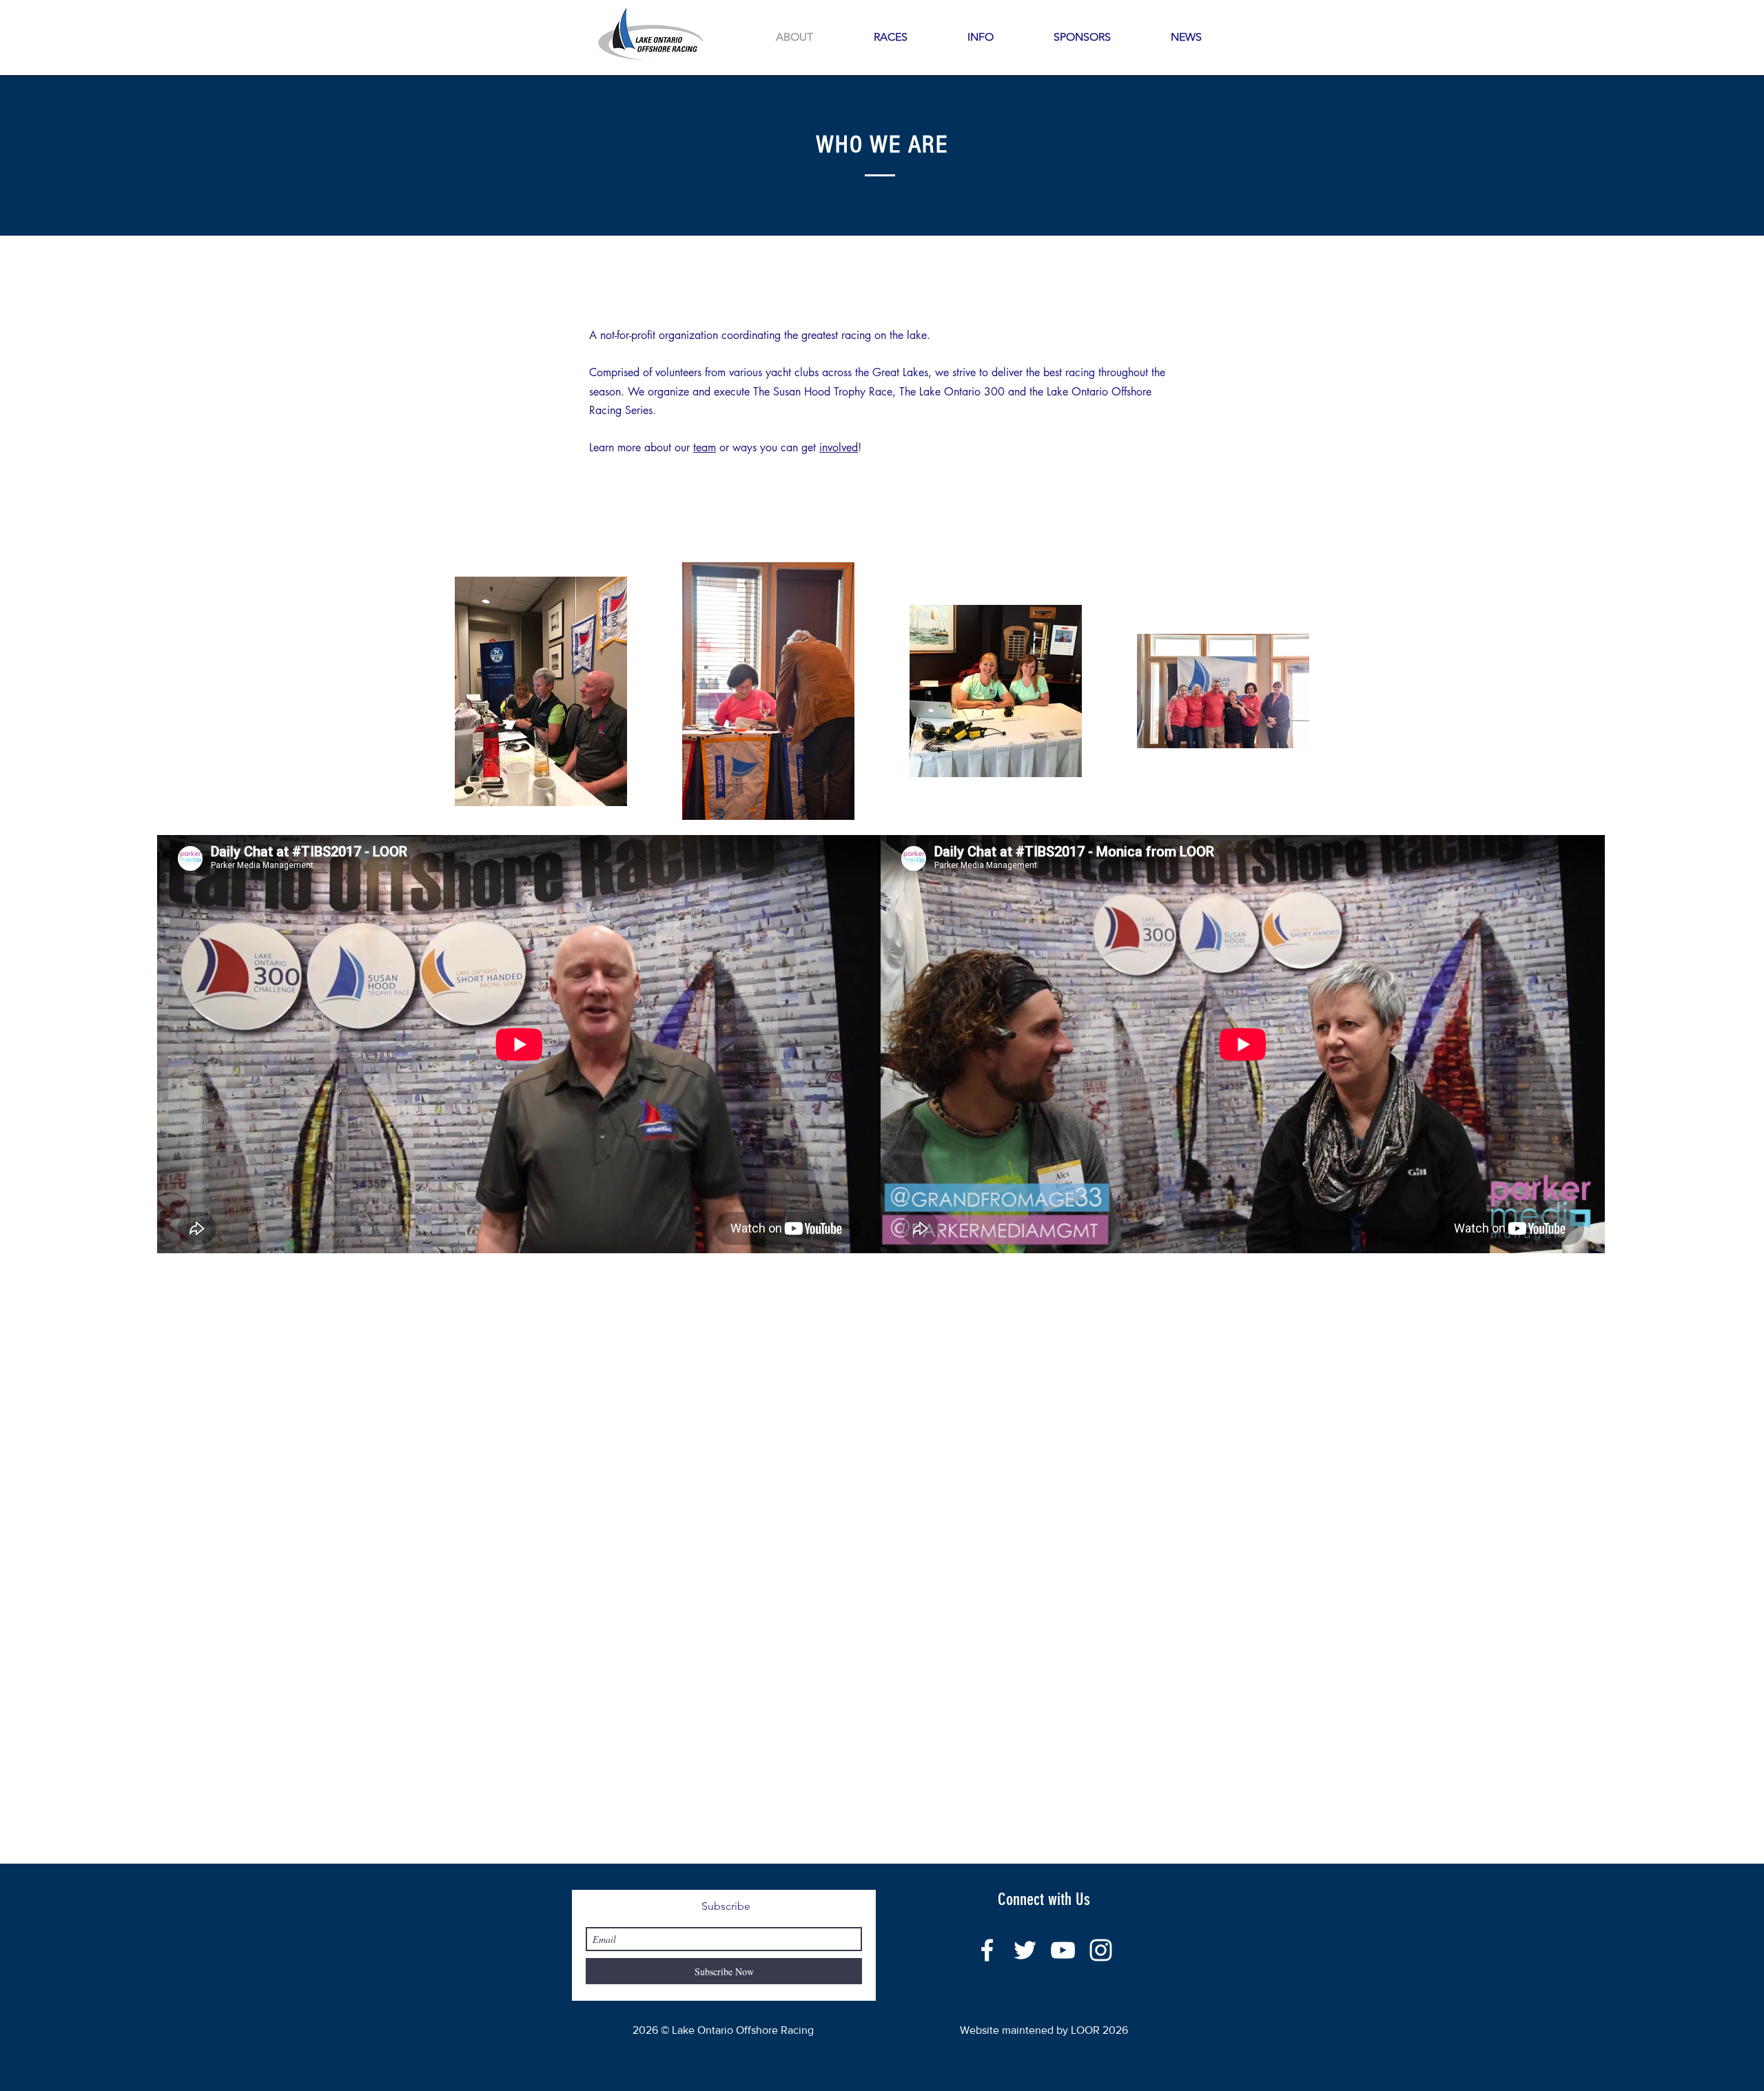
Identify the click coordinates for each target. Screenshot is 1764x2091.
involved (839, 447)
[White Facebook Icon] (987, 1950)
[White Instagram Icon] (1101, 1950)
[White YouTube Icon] (1063, 1950)
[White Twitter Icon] (1025, 1950)
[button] (980, 37)
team (705, 447)
